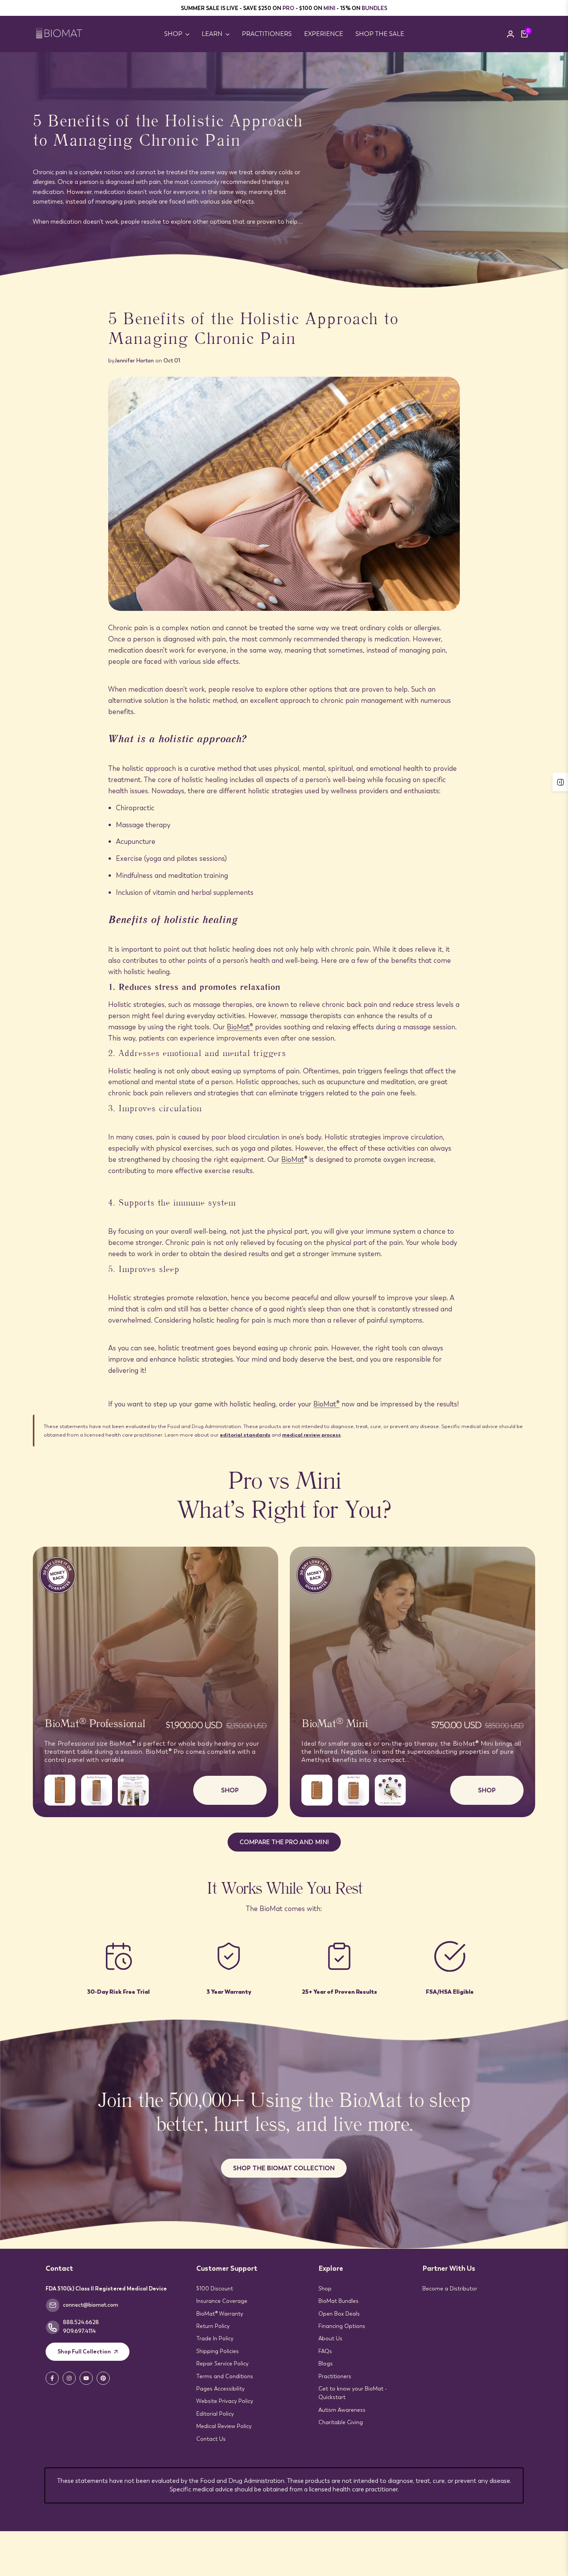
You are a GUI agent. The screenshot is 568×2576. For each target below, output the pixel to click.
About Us (330, 2338)
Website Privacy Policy (225, 2401)
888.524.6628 (81, 2322)
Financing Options (342, 2326)
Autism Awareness (342, 2410)
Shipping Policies (218, 2351)
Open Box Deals (339, 2314)
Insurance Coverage (222, 2301)
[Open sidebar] (560, 782)
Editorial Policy (215, 2414)
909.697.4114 (79, 2331)
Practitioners (335, 2376)
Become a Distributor (450, 2289)
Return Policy (213, 2326)
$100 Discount (215, 2289)
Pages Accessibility (220, 2389)
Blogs (326, 2363)
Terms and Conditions (225, 2376)
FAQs (325, 2351)
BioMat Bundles (338, 2301)
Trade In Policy (215, 2338)
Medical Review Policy (224, 2426)
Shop (325, 2289)
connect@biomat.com (91, 2305)
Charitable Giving (341, 2422)
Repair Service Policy (222, 2363)
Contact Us (211, 2439)
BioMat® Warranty (220, 2314)
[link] (284, 170)
